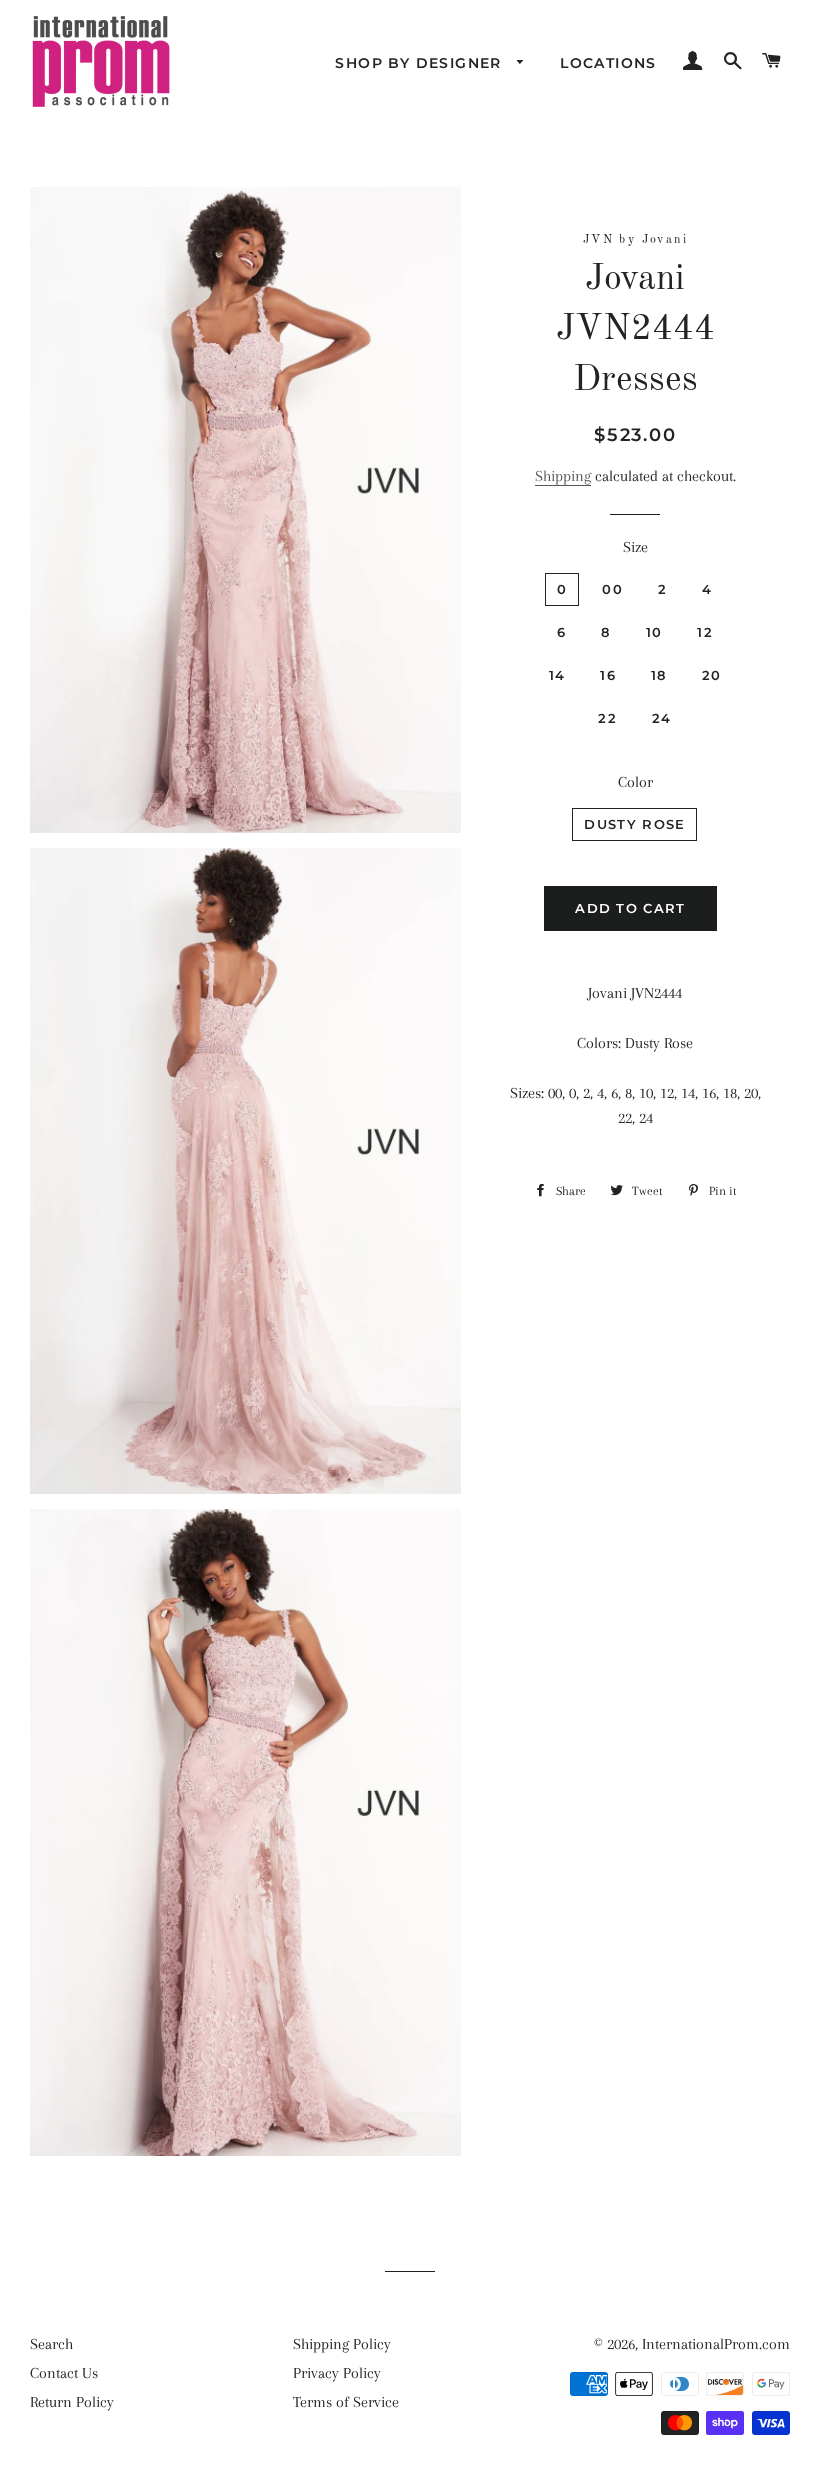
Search (51, 2344)
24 (662, 718)
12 (705, 632)
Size (635, 547)
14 (557, 675)
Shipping (563, 476)
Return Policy (72, 2402)
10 (654, 632)
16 (608, 675)
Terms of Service (346, 2402)
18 (659, 675)
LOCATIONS (608, 63)
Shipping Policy (342, 2344)
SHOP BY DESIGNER (421, 63)
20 (712, 675)
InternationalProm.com (716, 2344)
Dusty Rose (634, 824)
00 (612, 589)
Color (635, 782)
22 (607, 718)
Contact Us (64, 2373)
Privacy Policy (337, 2373)
